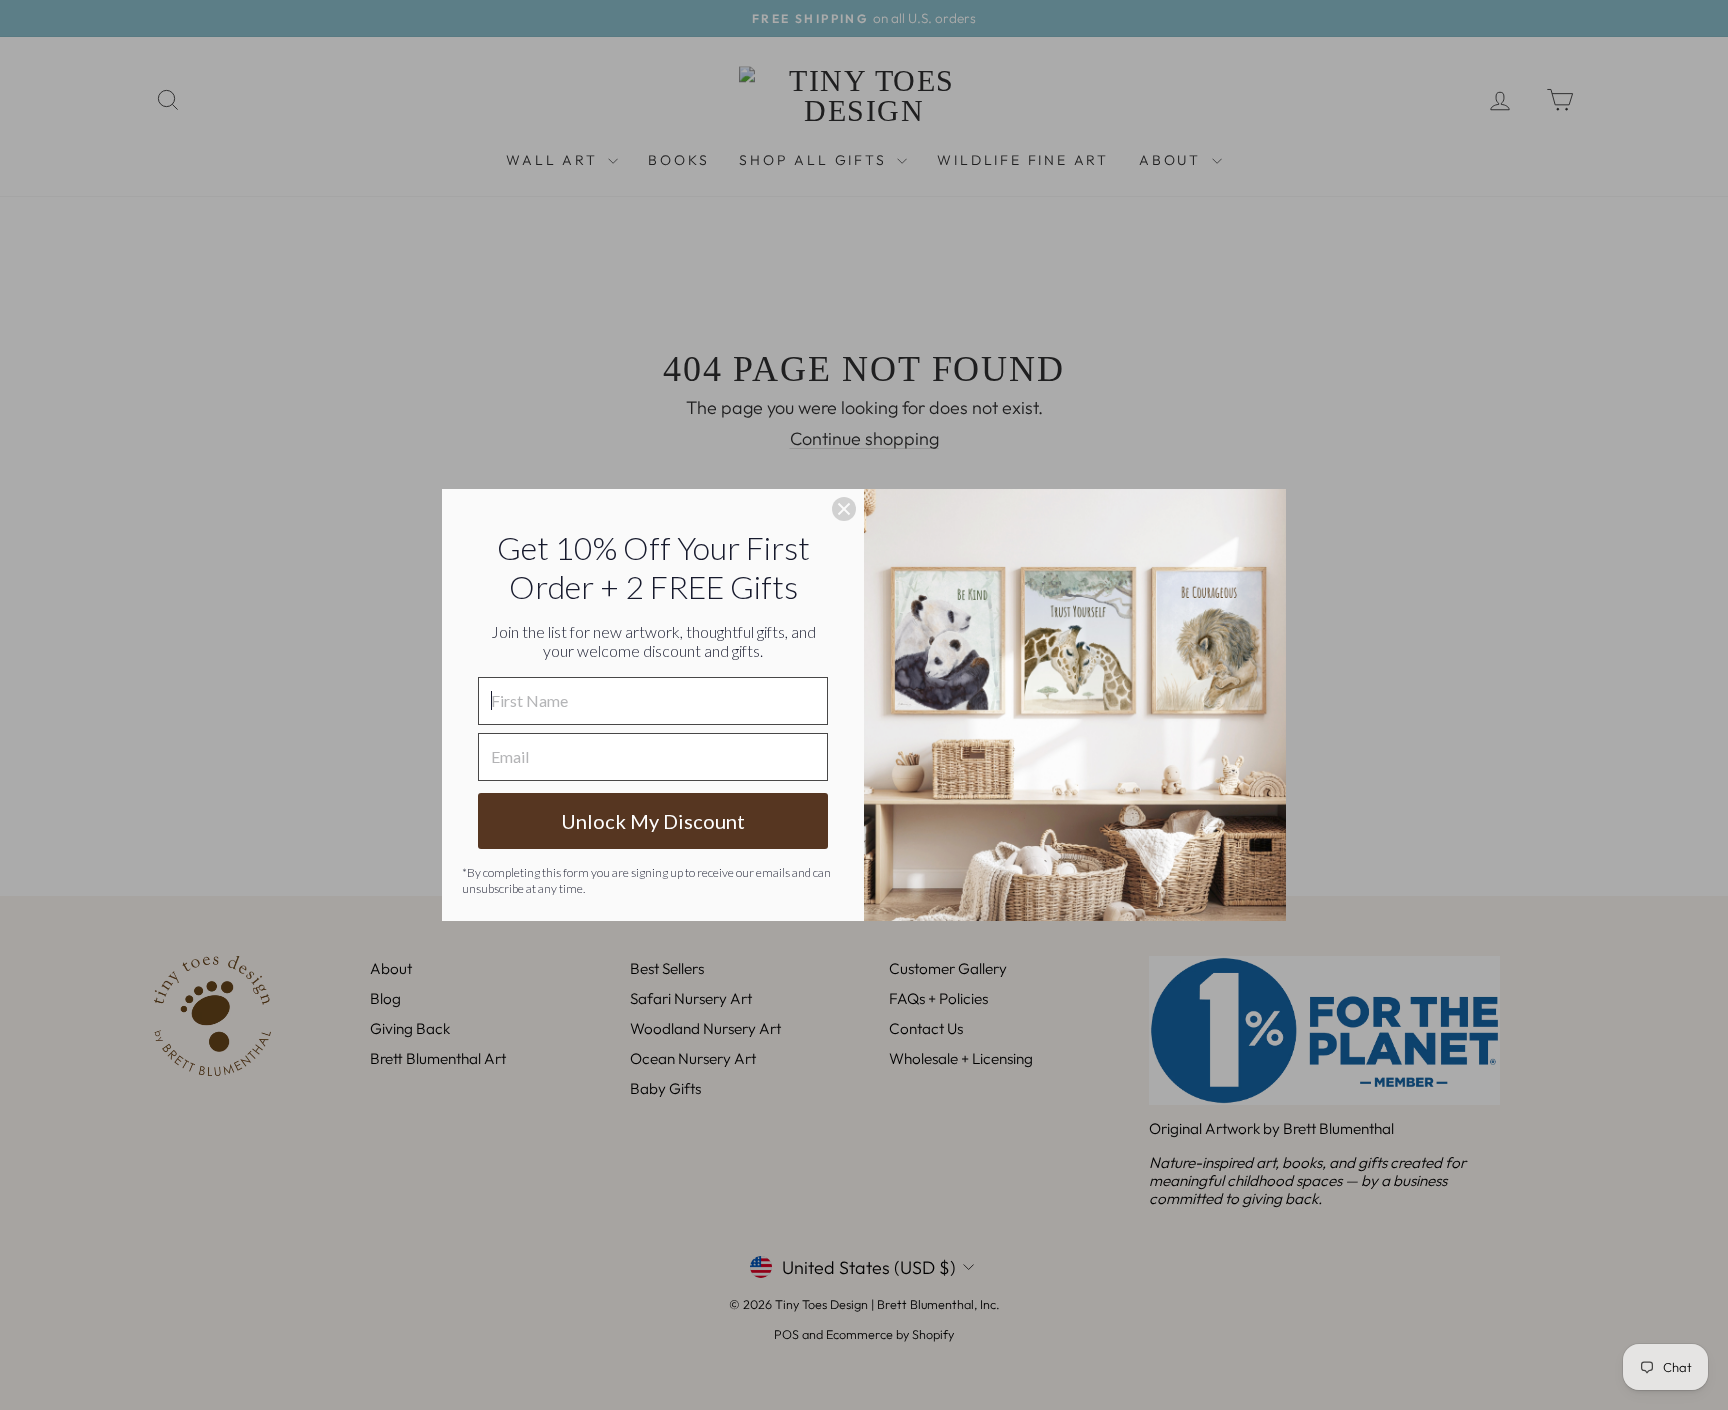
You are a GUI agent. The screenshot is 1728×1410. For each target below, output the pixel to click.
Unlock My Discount (653, 821)
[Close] (844, 509)
